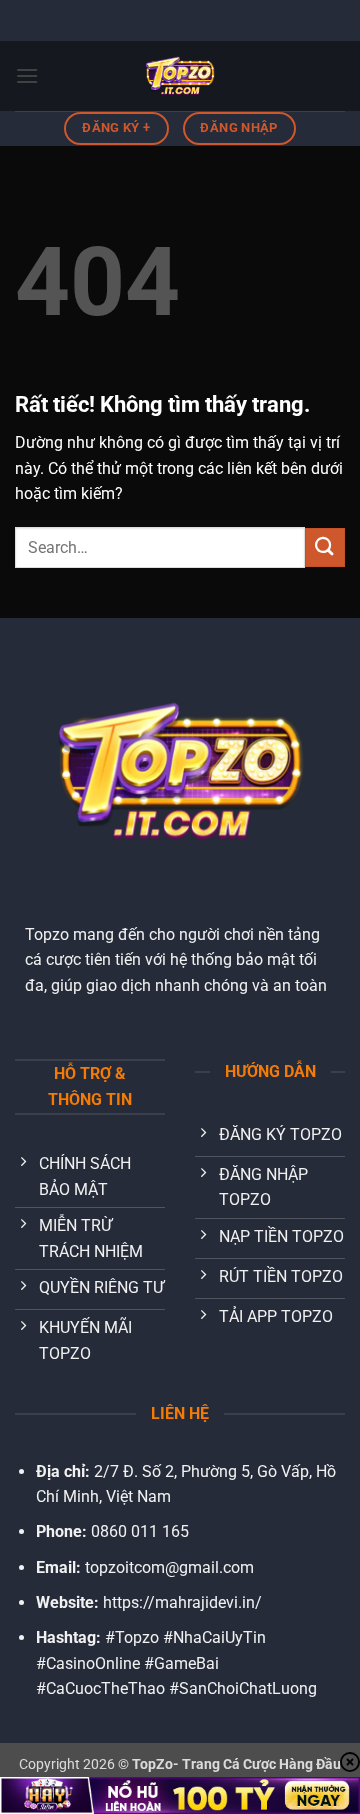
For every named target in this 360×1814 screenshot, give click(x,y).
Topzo (47, 934)
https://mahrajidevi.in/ (182, 1602)
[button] (27, 75)
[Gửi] (325, 547)
